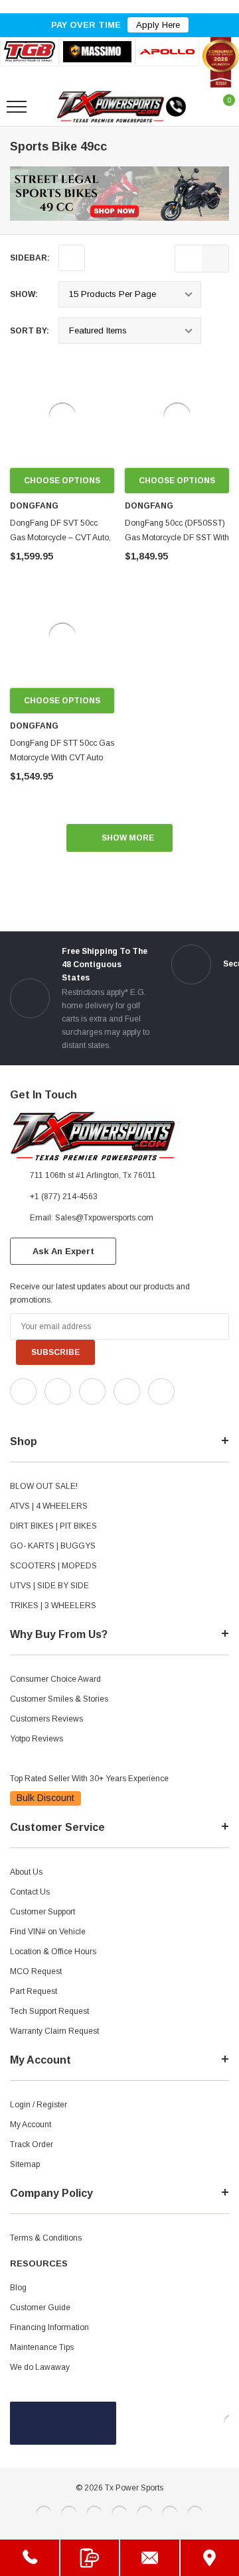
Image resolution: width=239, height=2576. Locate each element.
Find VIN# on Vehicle (48, 1932)
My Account (31, 2125)
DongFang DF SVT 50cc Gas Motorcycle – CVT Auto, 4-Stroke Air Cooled (60, 538)
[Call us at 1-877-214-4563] (176, 107)
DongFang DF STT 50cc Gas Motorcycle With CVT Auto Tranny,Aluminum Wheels (62, 758)
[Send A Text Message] (90, 2558)
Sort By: (30, 331)
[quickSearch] (48, 107)
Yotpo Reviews (37, 1739)
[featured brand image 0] (30, 51)
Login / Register (39, 2105)
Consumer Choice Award (55, 1679)
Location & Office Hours (53, 1952)
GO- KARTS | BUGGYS (53, 1546)
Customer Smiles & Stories (59, 1699)
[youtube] (47, 1416)
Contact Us (30, 1892)
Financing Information (49, 2327)
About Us (26, 1872)
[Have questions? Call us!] (30, 2558)
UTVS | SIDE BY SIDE (49, 1586)
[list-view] (189, 259)
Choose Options (62, 481)
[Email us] (150, 2558)
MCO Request (36, 1971)
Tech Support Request (49, 2011)
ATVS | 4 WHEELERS (49, 1506)
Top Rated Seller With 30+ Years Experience (89, 1779)
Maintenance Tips (42, 2347)
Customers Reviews (46, 1719)
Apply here (158, 25)
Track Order (32, 2144)
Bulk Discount (45, 1798)
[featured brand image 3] (167, 51)
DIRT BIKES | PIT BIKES (53, 1526)
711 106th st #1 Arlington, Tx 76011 (93, 1175)
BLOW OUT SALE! (44, 1486)
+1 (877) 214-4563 (64, 1197)
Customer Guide (40, 2308)
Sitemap (25, 2164)
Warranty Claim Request (54, 2031)
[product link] (62, 416)
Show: (24, 294)
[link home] (111, 107)
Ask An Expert (63, 1251)
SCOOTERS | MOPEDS (53, 1566)
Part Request (34, 1991)
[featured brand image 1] (97, 52)
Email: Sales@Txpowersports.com (92, 1218)
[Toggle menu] (17, 107)
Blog (18, 2288)
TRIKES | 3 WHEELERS (53, 1606)
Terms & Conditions (46, 2238)
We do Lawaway (40, 2367)
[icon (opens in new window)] (23, 1391)
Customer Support (42, 1912)
